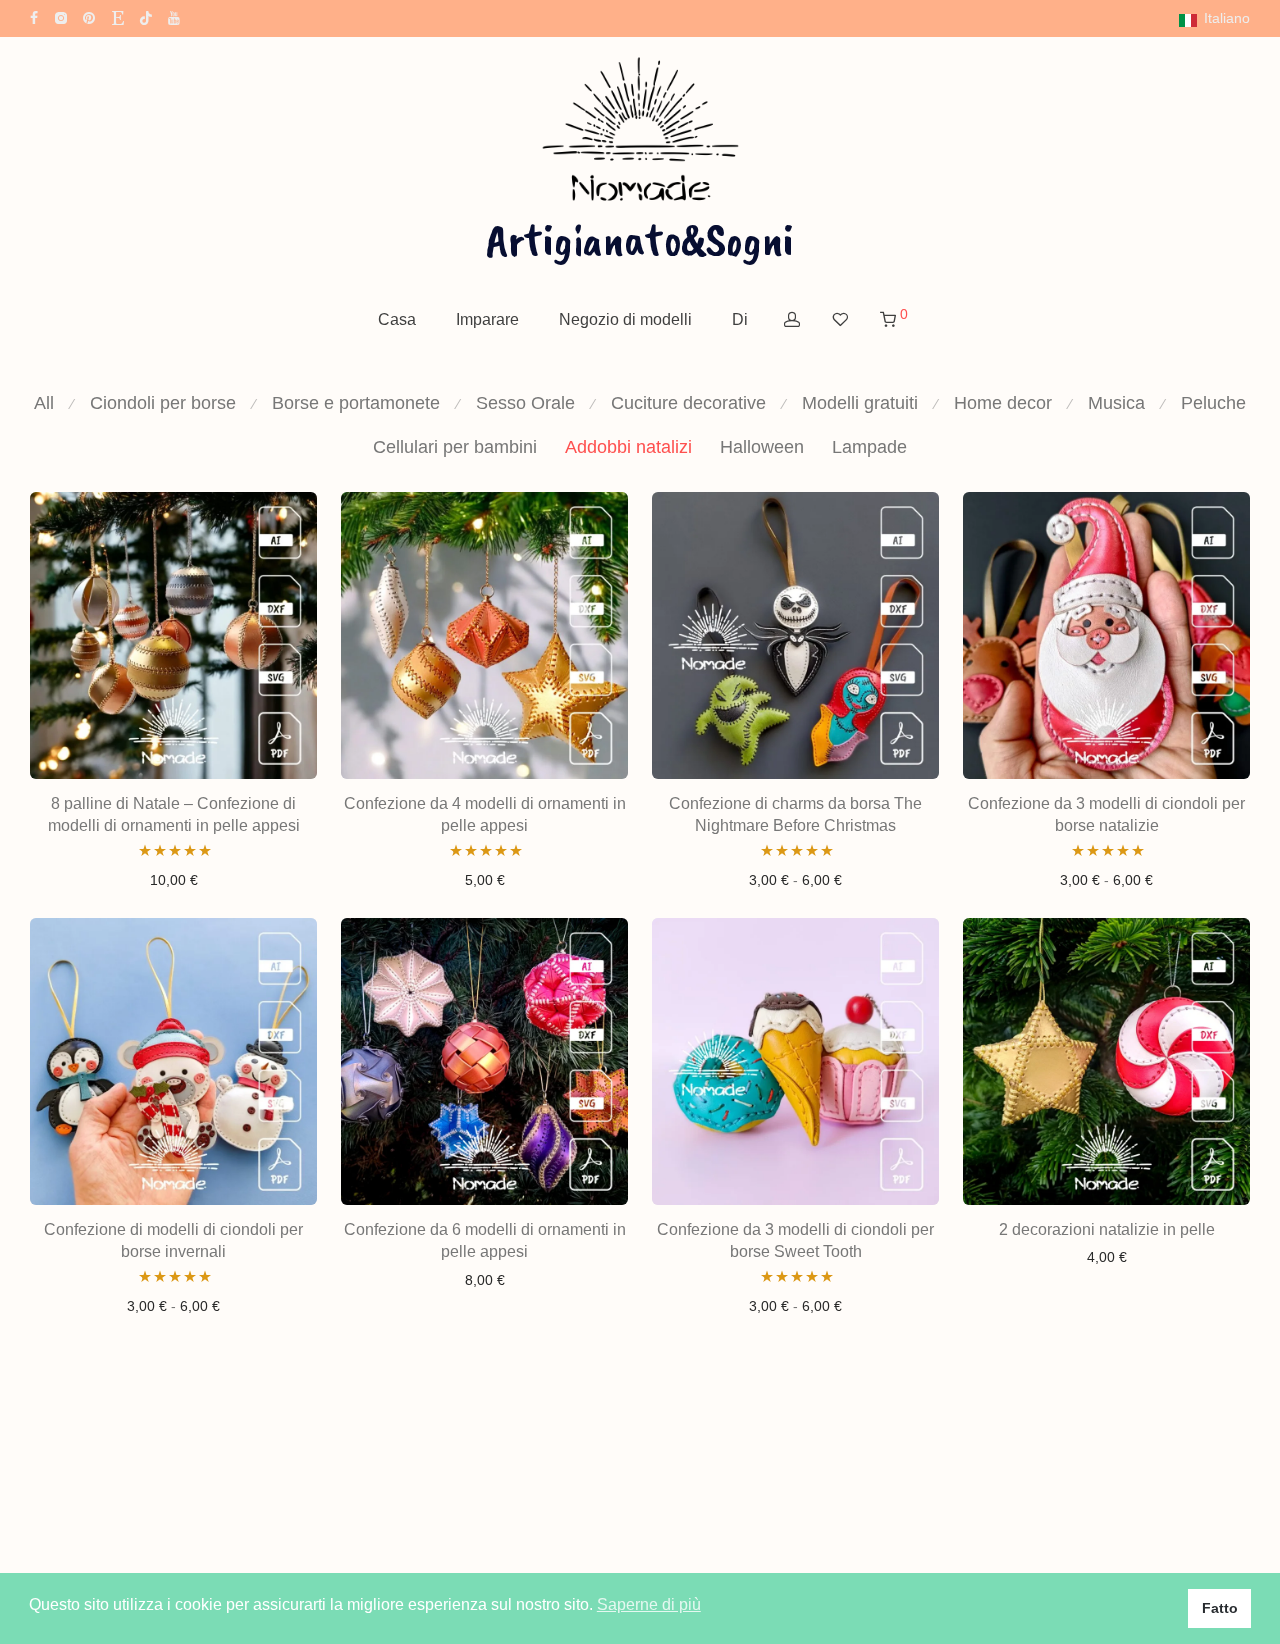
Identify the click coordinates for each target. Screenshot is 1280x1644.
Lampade (869, 447)
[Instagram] (60, 17)
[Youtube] (175, 17)
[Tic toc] (146, 17)
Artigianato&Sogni (640, 239)
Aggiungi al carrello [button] (173, 880)
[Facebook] (34, 17)
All (44, 403)
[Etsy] (118, 17)
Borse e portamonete (356, 403)
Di (740, 319)
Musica (1116, 403)
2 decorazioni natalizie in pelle (1107, 1229)
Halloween (762, 447)
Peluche (1213, 403)
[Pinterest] (90, 17)
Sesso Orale (525, 403)
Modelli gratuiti (860, 403)
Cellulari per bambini (455, 447)
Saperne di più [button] (649, 1604)
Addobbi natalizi (628, 447)
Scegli (796, 880)
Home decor (1003, 403)
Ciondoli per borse (163, 403)
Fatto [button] (1220, 1608)
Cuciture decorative (688, 403)
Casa (397, 319)
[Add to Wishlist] (292, 516)
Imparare (487, 319)
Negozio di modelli (625, 319)
